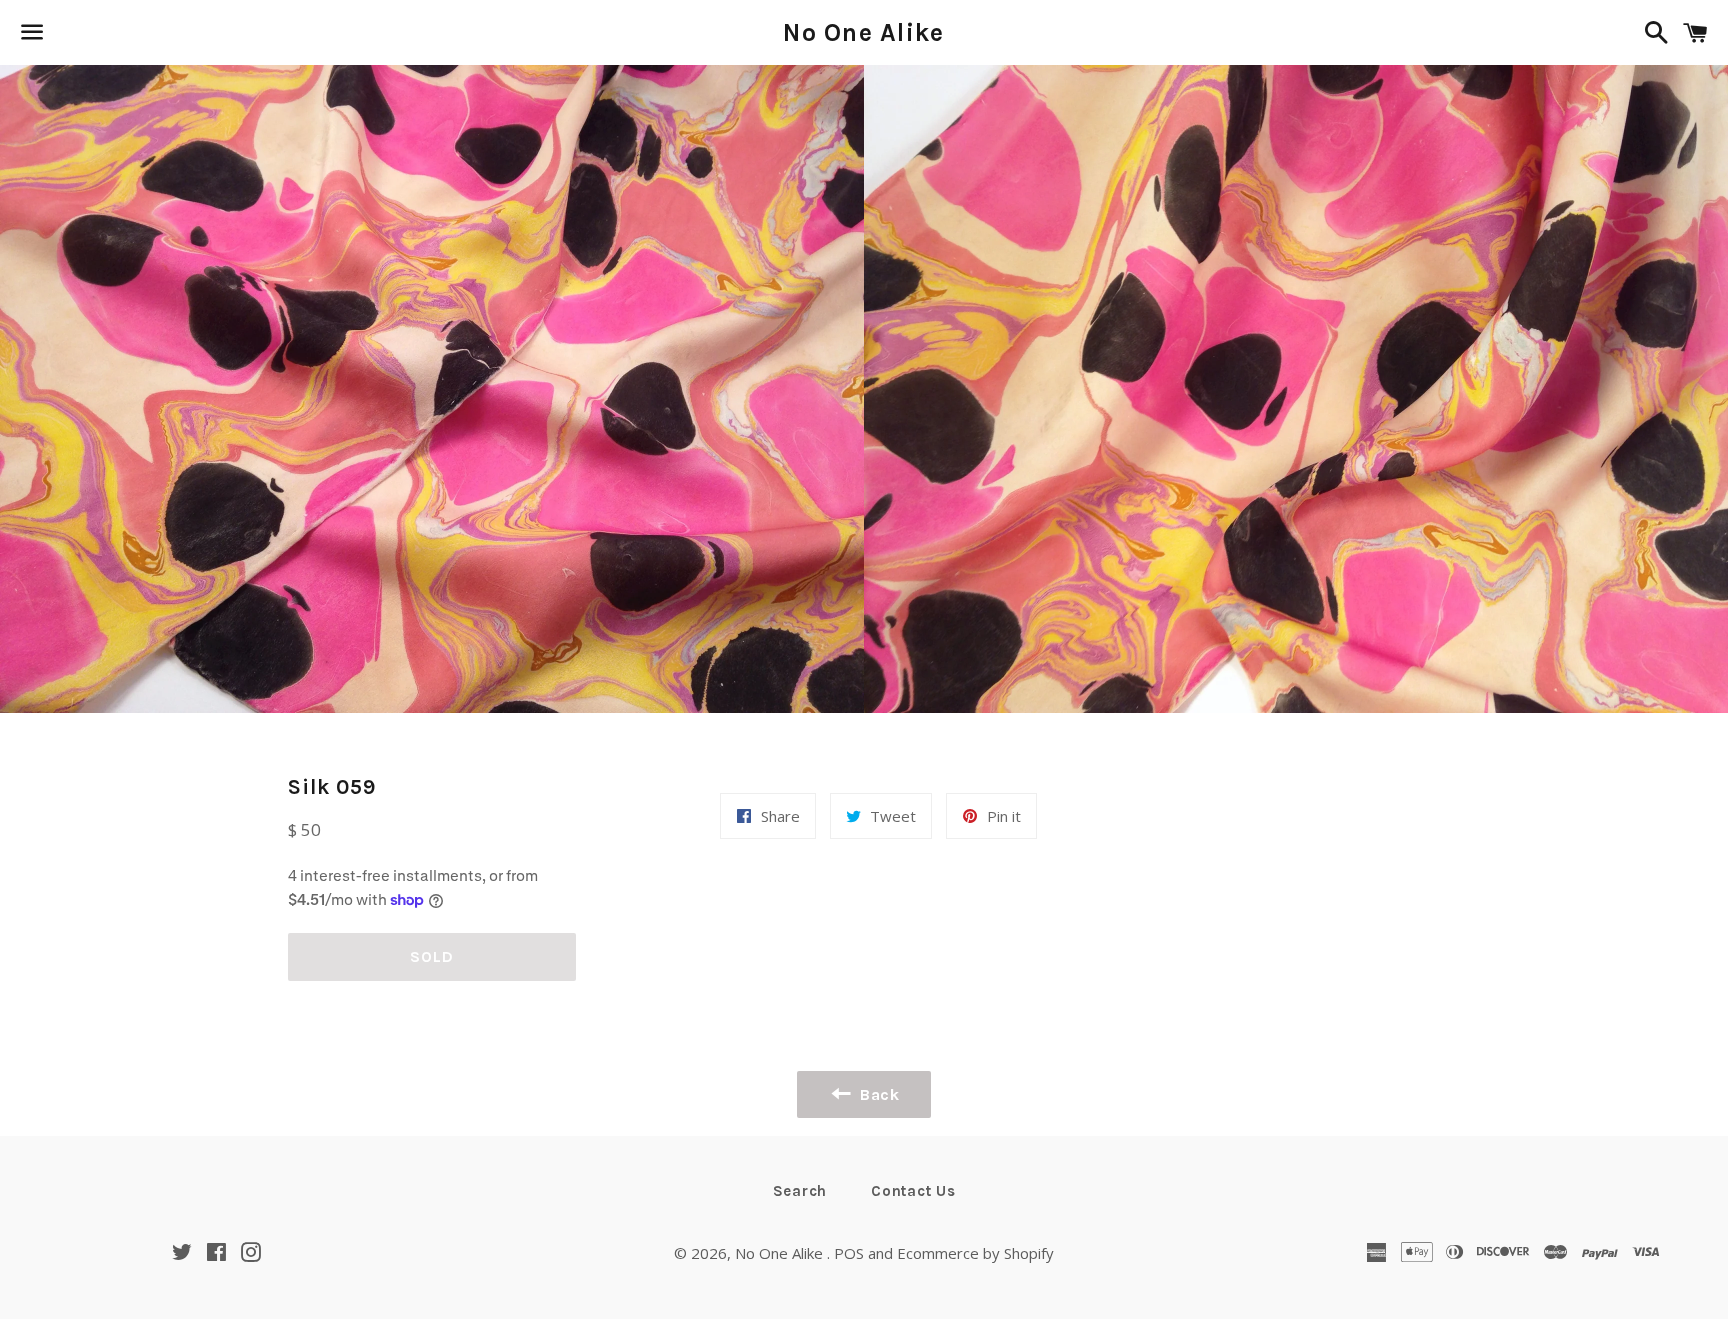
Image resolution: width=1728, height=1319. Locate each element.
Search (800, 1191)
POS (849, 1253)
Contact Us (913, 1191)
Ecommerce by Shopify (975, 1253)
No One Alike (863, 32)
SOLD (431, 956)
